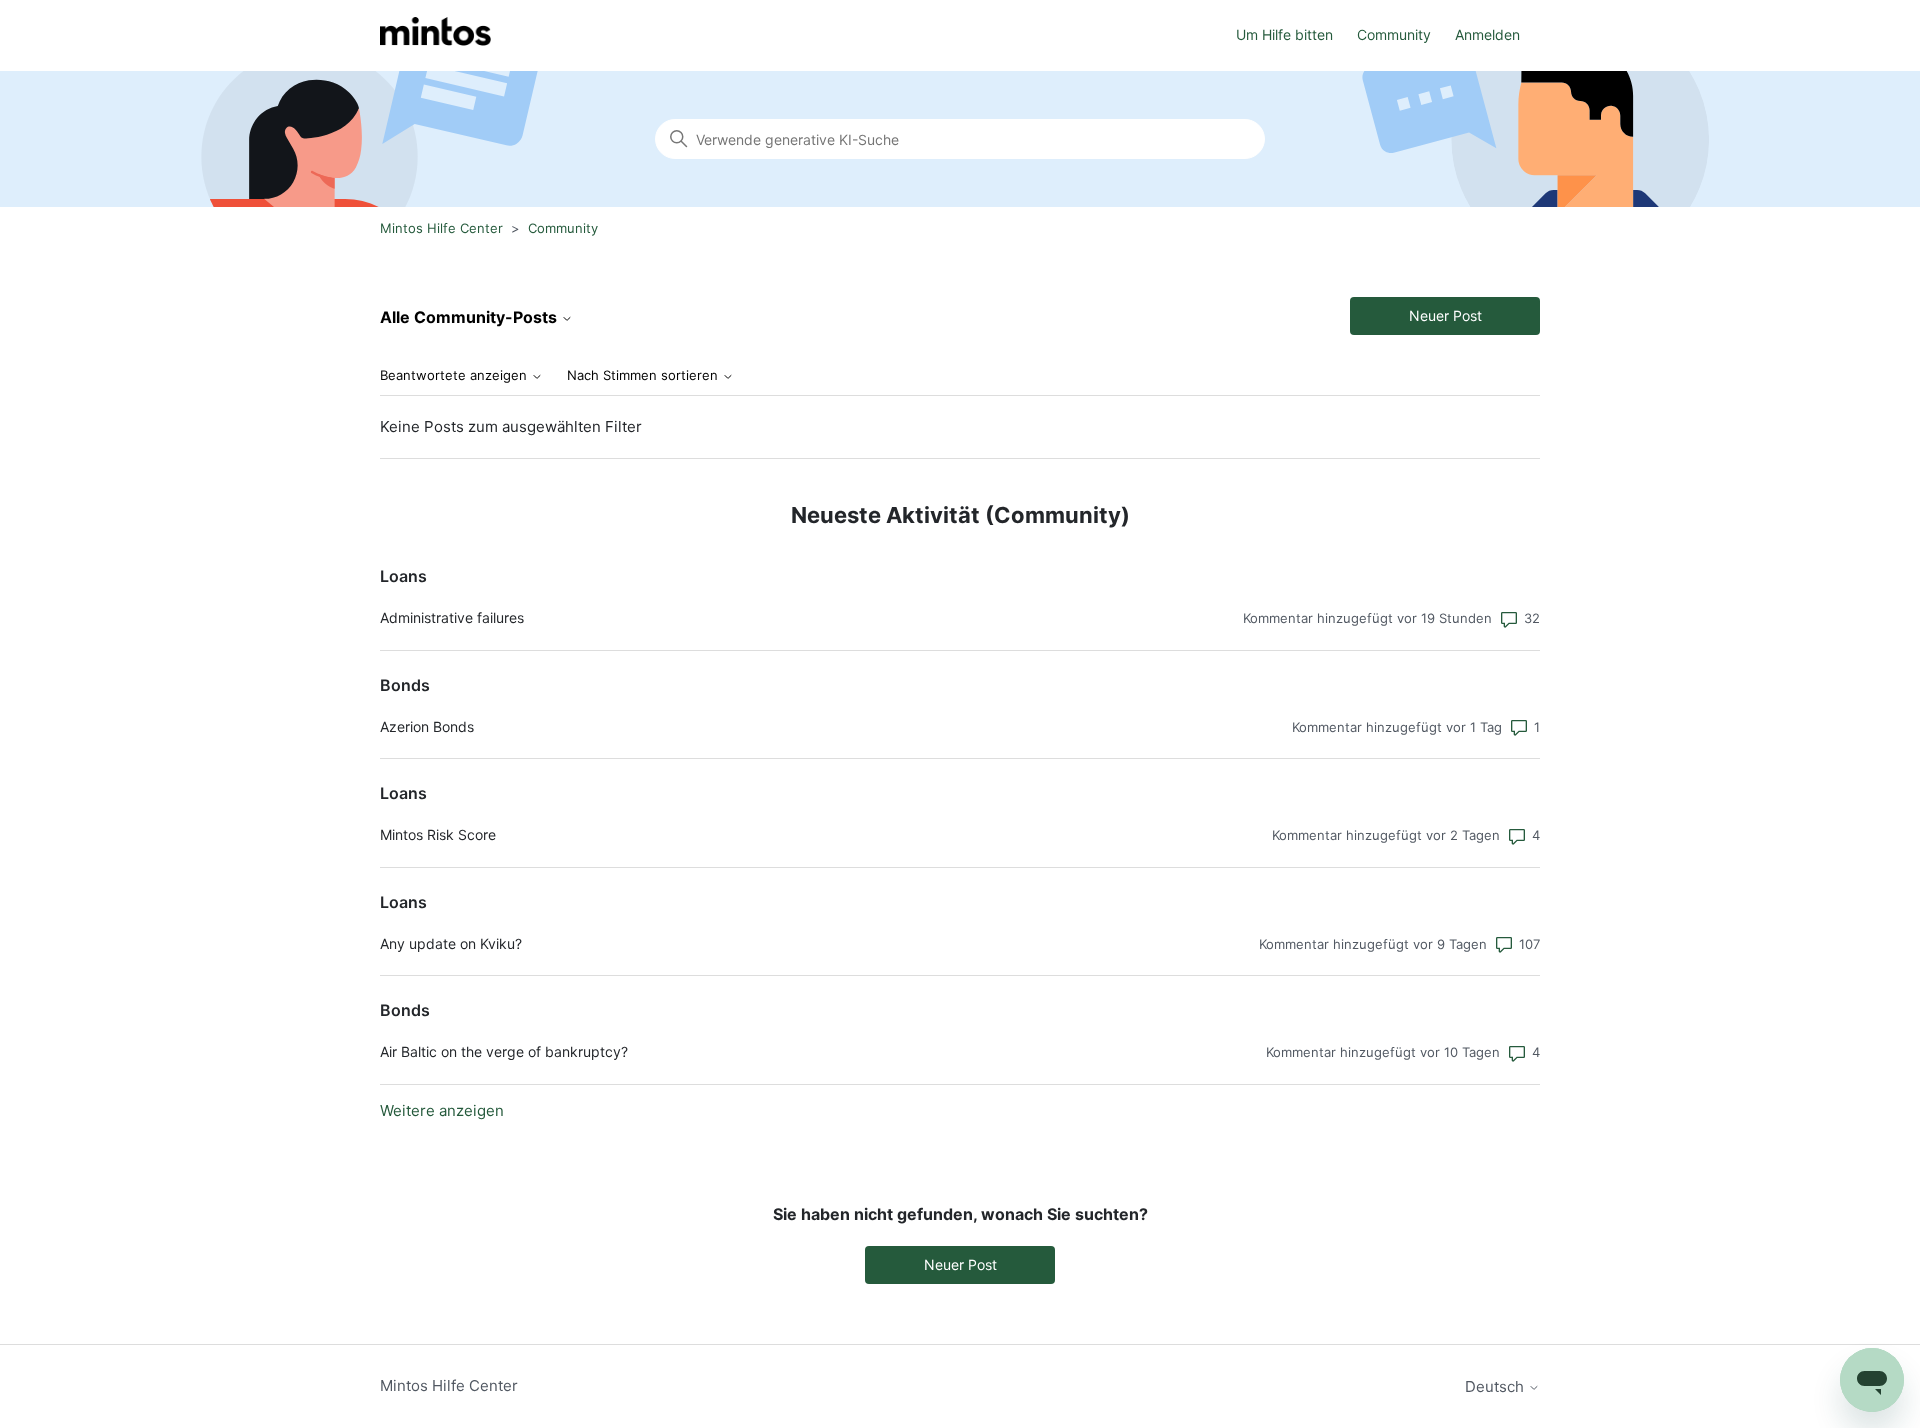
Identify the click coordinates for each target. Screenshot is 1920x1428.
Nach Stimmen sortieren (644, 375)
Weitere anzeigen (442, 1110)
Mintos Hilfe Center (441, 228)
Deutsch (1496, 1386)
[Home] (435, 35)
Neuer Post (1445, 315)
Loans (403, 576)
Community (1394, 34)
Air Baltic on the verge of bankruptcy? (504, 1051)
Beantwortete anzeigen (455, 375)
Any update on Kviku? (451, 943)
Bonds (405, 685)
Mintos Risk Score (438, 834)
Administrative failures (452, 617)
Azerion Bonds (427, 726)
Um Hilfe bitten (1284, 34)
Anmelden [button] (1487, 34)
